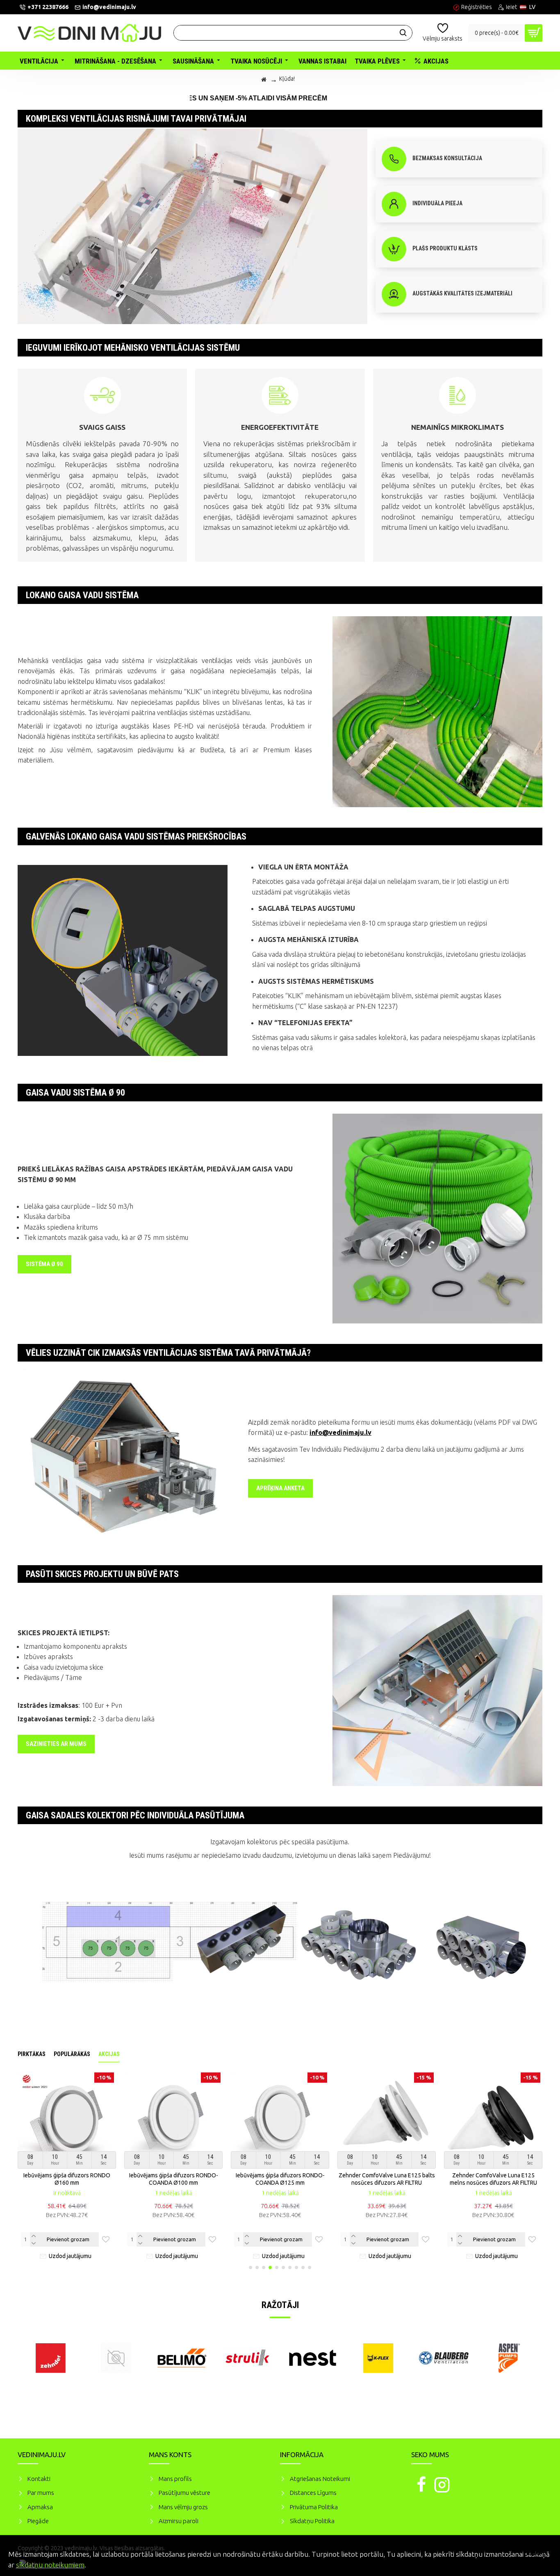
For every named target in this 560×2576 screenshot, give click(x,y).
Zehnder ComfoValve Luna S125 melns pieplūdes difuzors (246, 2179)
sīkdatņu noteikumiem (50, 2565)
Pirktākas (32, 2054)
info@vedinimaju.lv (340, 1432)
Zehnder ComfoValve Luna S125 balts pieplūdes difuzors (139, 2179)
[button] (250, 2267)
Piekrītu (540, 2553)
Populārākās (72, 2054)
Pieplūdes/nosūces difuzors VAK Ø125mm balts (352, 2179)
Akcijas (109, 2054)
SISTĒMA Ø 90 (44, 1264)
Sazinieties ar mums (56, 1744)
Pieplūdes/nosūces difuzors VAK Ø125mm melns (459, 2179)
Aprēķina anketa (280, 1488)
